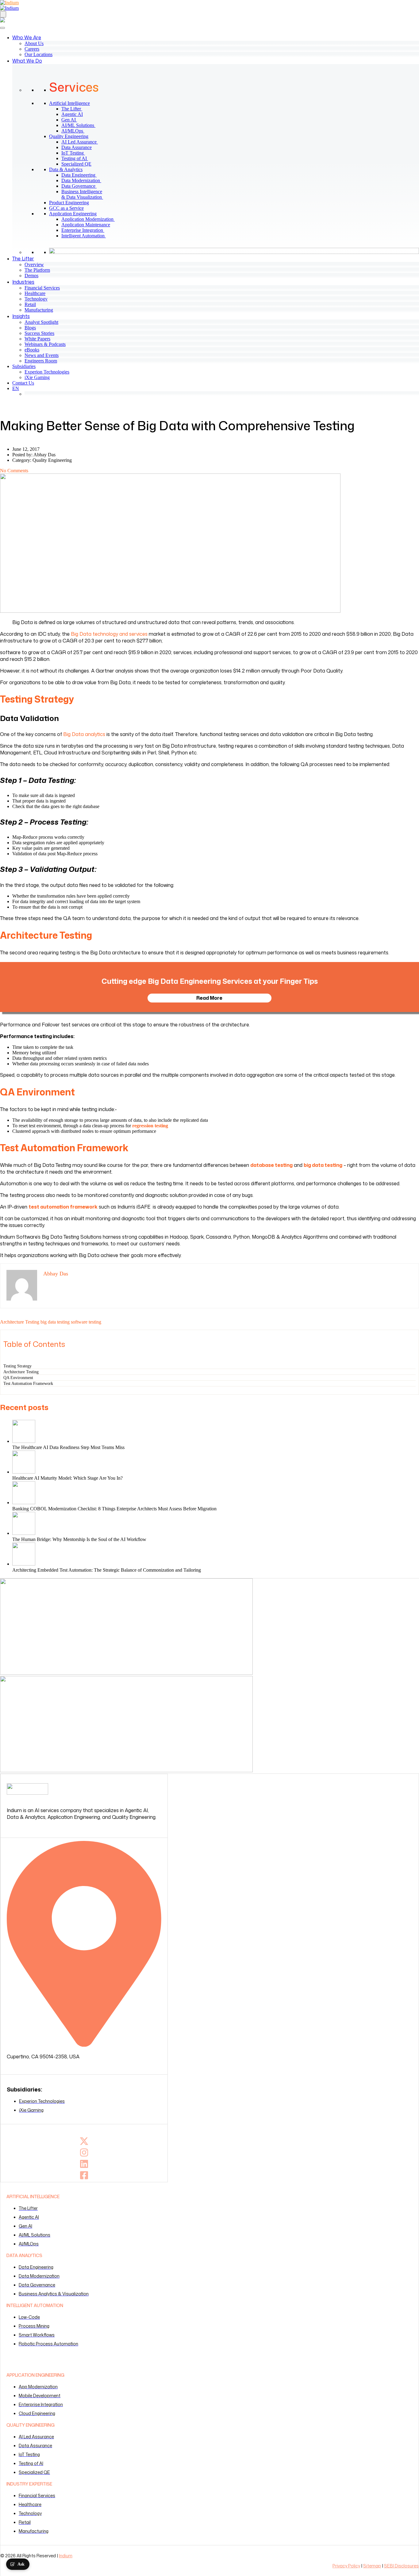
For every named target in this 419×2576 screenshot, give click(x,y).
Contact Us (23, 383)
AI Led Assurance (82, 142)
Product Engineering (69, 203)
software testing (86, 1322)
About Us (34, 43)
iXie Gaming (37, 377)
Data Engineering (81, 175)
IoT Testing (76, 153)
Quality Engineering (69, 136)
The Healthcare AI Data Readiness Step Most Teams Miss (68, 1447)
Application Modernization (90, 219)
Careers (32, 49)
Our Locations (38, 54)
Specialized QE (79, 164)
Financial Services (42, 288)
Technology (36, 299)
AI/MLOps (75, 131)
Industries (23, 282)
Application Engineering (73, 214)
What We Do (27, 61)
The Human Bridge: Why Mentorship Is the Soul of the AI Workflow (80, 1539)
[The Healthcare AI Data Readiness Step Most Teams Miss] (216, 1432)
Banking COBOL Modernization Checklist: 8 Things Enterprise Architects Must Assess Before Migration (114, 1509)
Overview (34, 264)
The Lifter (74, 109)
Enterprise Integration (85, 230)
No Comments (14, 471)
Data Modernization (84, 180)
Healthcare (35, 293)
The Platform (37, 270)
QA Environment (18, 1378)
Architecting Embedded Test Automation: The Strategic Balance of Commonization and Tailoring (107, 1570)
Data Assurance (79, 147)
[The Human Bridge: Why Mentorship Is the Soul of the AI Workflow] (216, 1524)
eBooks (32, 350)
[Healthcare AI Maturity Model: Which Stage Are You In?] (216, 1463)
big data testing (55, 1322)
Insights (21, 316)
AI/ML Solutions (81, 125)
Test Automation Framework (28, 1383)
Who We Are (27, 37)
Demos (31, 276)
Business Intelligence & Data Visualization (85, 194)
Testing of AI (77, 158)
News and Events (42, 355)
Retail (30, 304)
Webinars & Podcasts (45, 344)
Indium (66, 2556)
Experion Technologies (47, 372)
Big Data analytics (84, 734)
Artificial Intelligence (69, 103)
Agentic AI (75, 114)
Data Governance (81, 186)
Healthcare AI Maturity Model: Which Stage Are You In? (67, 1478)
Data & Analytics (66, 169)
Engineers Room (41, 361)
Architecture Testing (20, 1322)
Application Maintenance (88, 225)
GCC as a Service (66, 208)
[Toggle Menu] (2, 28)
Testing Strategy (17, 1366)
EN (16, 388)
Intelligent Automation (86, 236)
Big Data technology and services (109, 634)
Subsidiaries (24, 366)
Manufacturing (39, 310)
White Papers (37, 339)
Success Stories (39, 333)
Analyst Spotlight (41, 322)
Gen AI (72, 120)
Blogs (30, 328)
